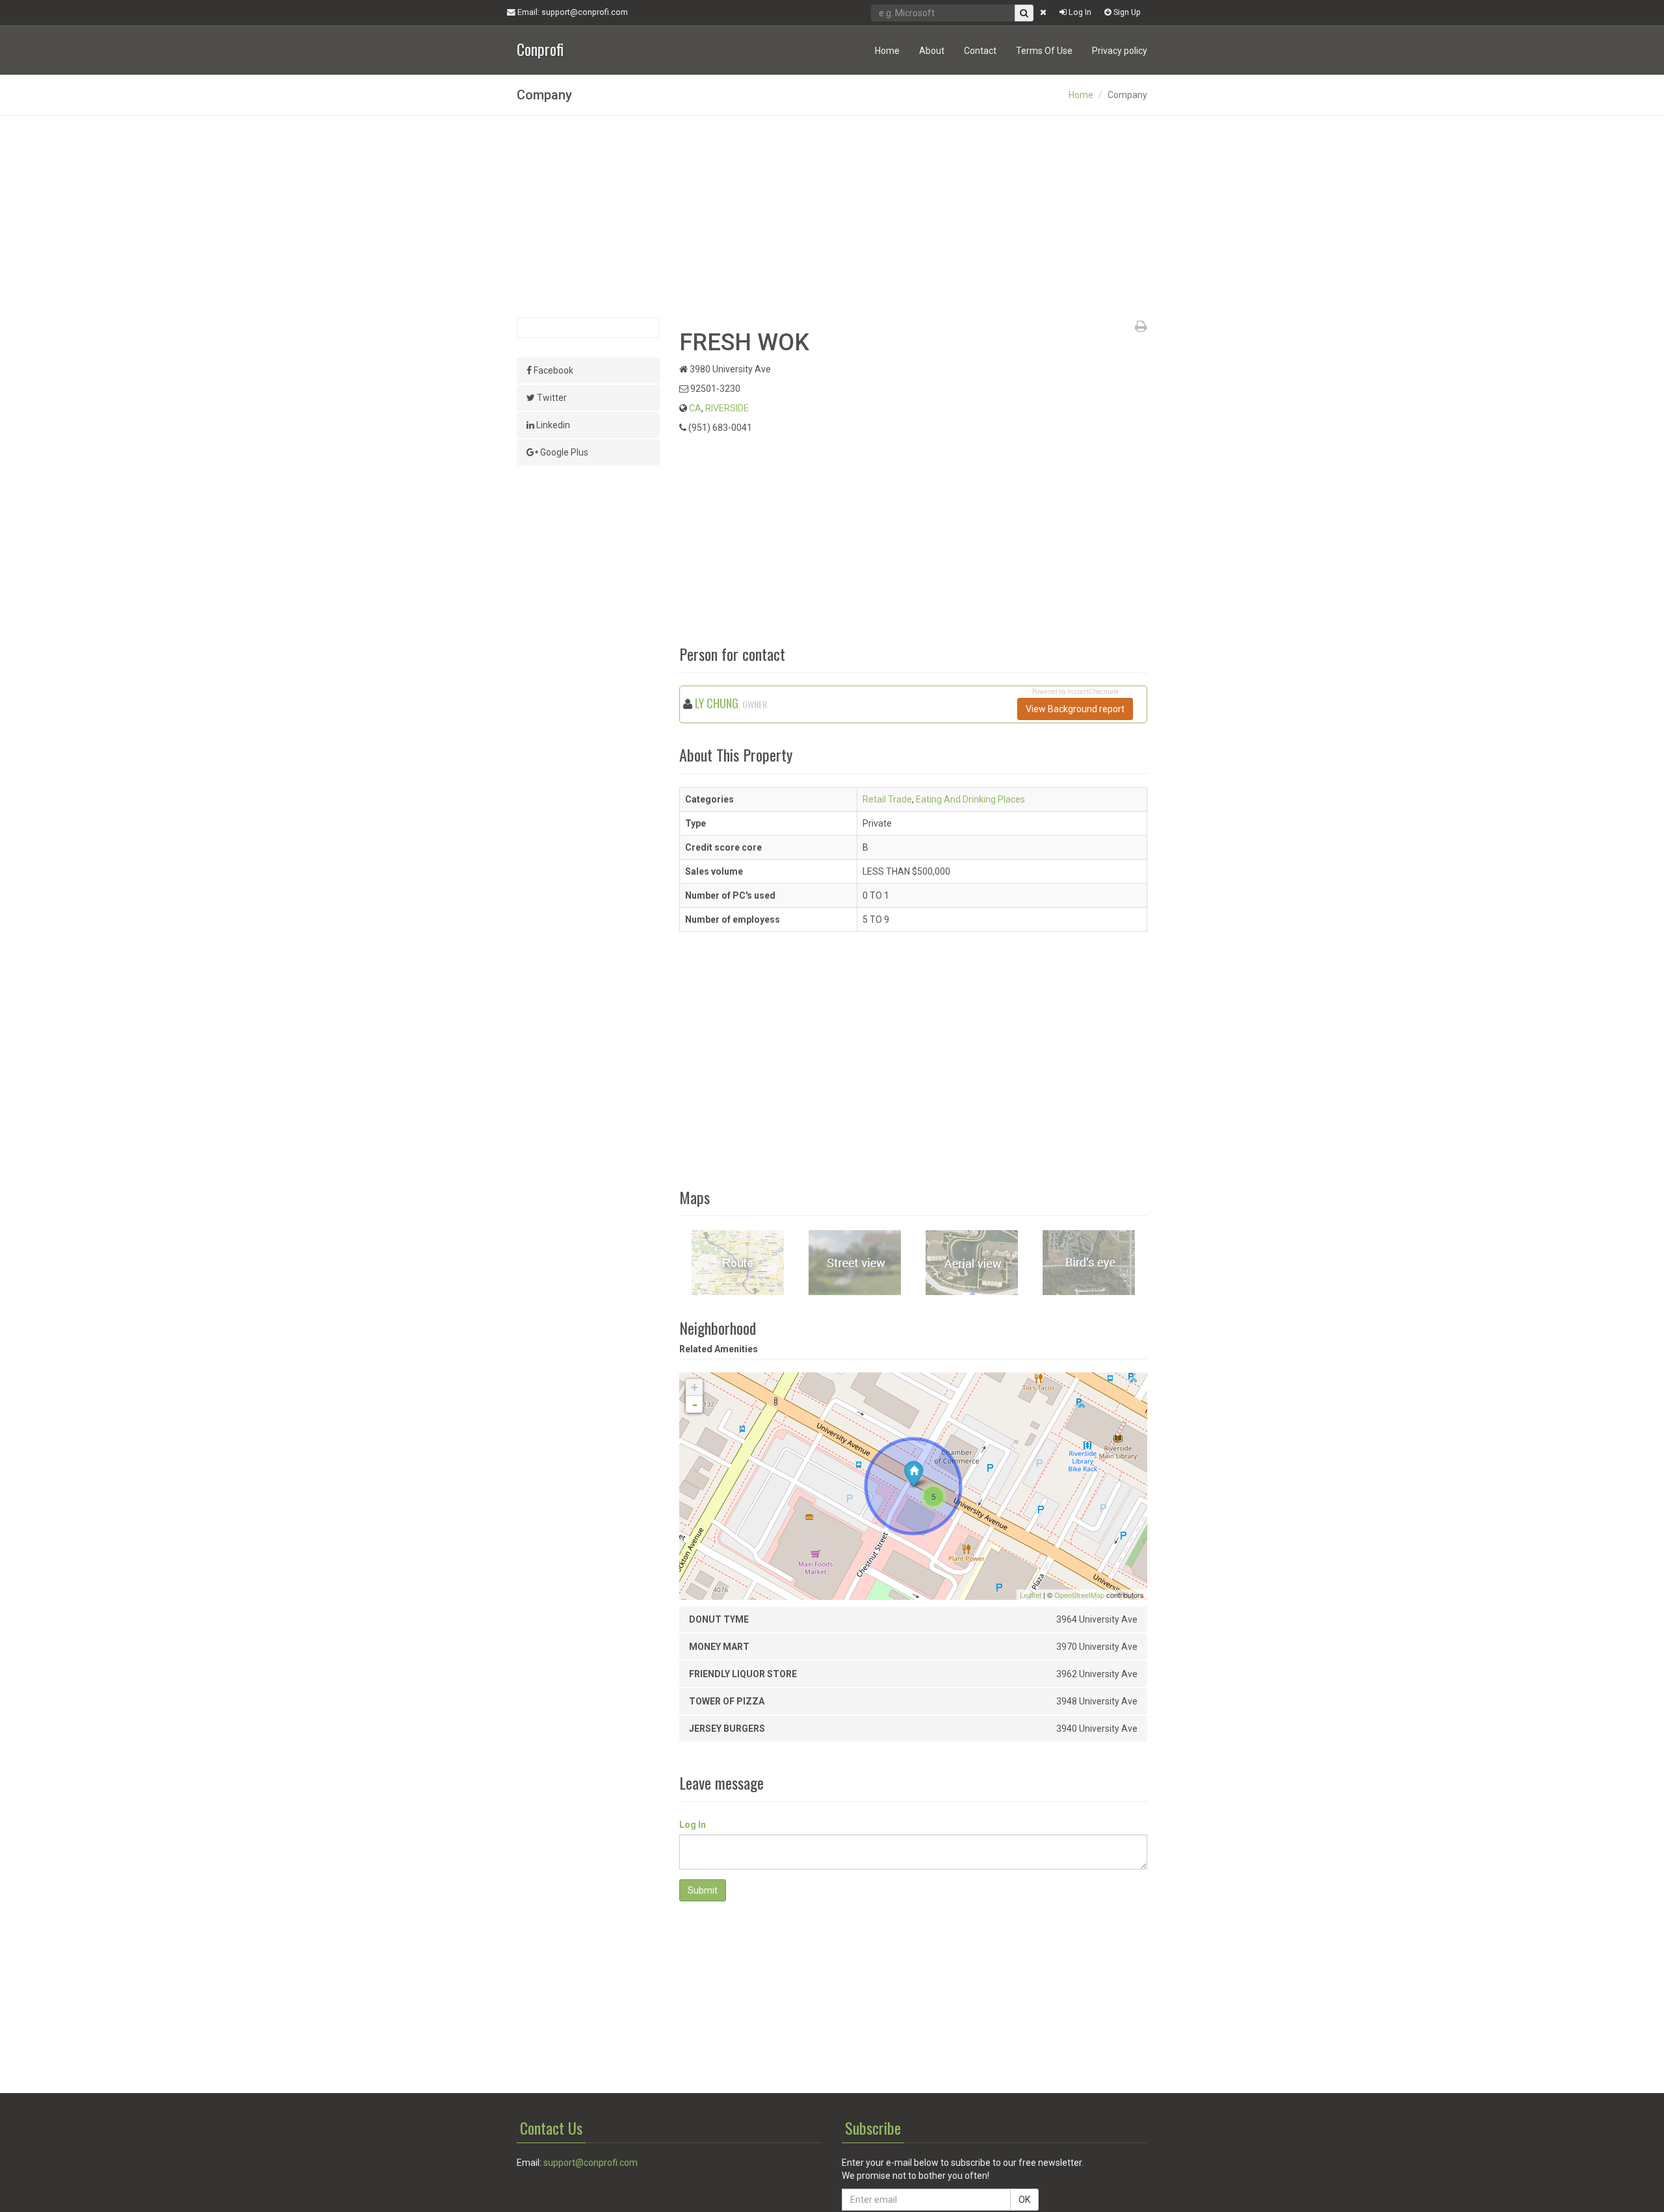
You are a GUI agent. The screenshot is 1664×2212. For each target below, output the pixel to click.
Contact (980, 51)
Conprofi (540, 48)
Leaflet (1031, 1595)
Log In (1079, 12)
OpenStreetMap (1079, 1595)
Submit (703, 1890)
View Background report (1075, 709)
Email (572, 12)
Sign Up (1126, 12)
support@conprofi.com (591, 2163)
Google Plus (563, 452)
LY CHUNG (717, 703)
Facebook (552, 370)
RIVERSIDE (727, 408)
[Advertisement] (832, 216)
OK (1024, 2200)
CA (695, 408)
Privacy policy (1120, 51)
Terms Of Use (1044, 51)
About (932, 51)
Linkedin (552, 425)
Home (887, 51)
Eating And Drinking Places (970, 799)
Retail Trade (887, 799)
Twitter (551, 398)
